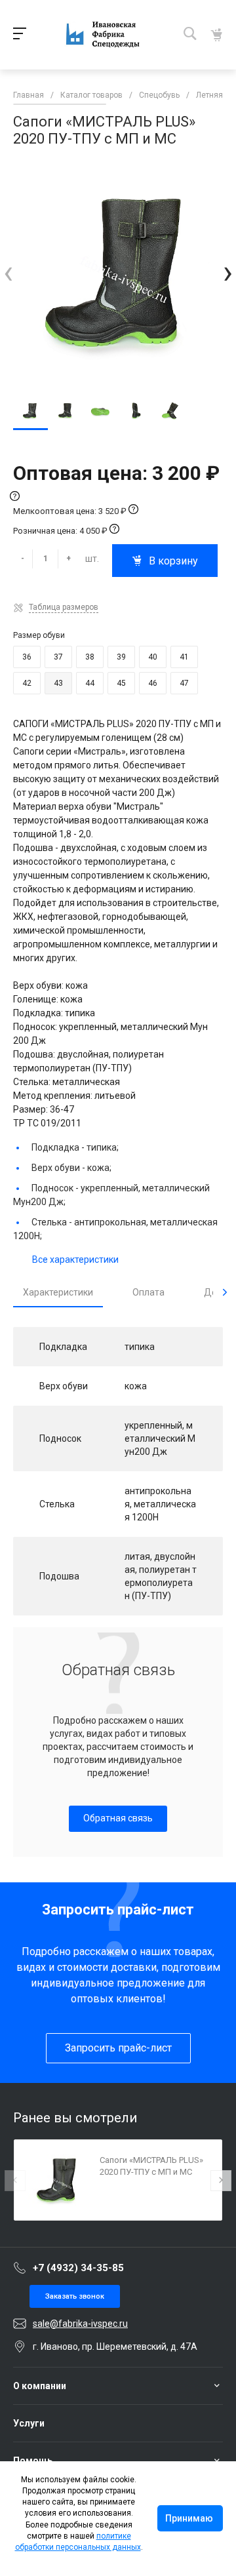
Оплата (148, 1292)
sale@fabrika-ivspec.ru (80, 2324)
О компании (40, 2386)
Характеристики (58, 1292)
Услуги (29, 2423)
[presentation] (8, 272)
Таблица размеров (64, 607)
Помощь (33, 2461)
